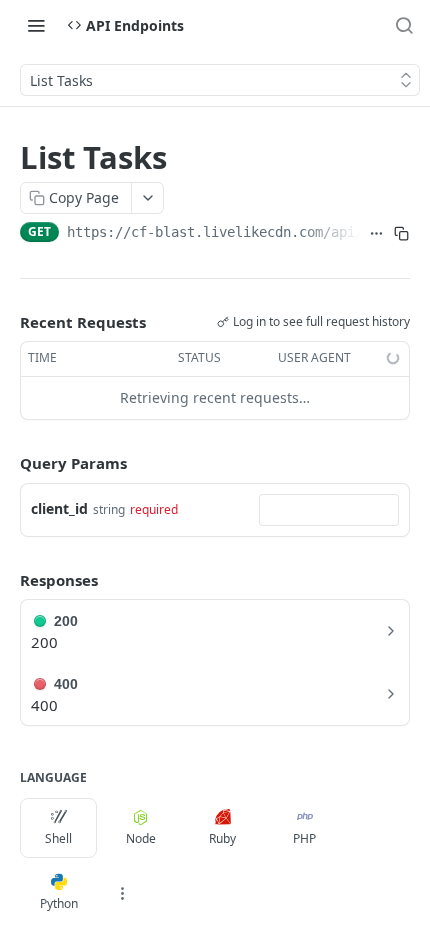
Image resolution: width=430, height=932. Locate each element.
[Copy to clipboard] (401, 234)
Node (141, 838)
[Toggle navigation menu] (36, 25)
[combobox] (329, 510)
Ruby (222, 838)
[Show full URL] (376, 234)
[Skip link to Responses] (6, 580)
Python (59, 903)
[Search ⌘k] (404, 25)
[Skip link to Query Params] (6, 463)
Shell (58, 838)
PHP (304, 838)
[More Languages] (122, 893)
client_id (59, 508)
